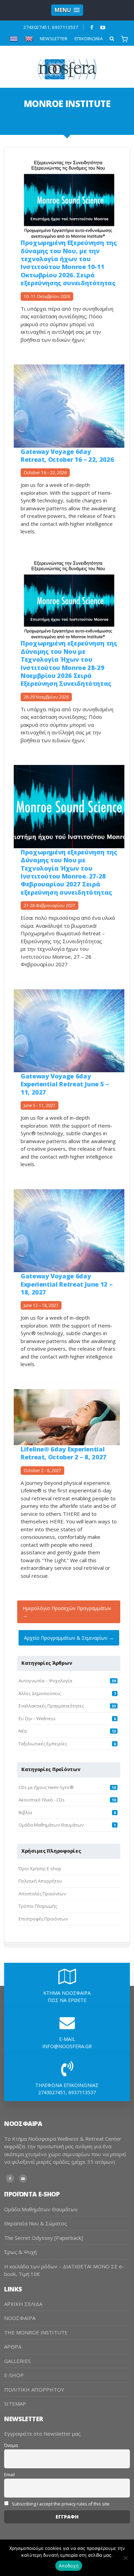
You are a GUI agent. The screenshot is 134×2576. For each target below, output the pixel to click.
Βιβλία (25, 1812)
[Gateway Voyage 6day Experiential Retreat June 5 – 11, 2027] (69, 1030)
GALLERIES (17, 2361)
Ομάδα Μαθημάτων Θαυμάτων (51, 1825)
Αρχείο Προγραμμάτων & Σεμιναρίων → (69, 1638)
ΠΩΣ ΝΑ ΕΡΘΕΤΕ (67, 2000)
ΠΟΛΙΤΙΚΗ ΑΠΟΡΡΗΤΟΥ (34, 2389)
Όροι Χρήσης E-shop (40, 1869)
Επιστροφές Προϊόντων (43, 1919)
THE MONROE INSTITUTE (36, 2332)
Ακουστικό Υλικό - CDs (42, 1800)
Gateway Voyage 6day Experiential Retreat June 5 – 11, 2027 (65, 1084)
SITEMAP (15, 2404)
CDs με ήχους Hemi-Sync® (46, 1787)
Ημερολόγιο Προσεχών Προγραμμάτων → (67, 1612)
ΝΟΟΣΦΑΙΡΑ (20, 2318)
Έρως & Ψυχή (20, 2252)
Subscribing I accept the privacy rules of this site (60, 2504)
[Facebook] (92, 28)
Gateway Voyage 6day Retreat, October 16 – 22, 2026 (67, 455)
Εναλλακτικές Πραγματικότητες (51, 1706)
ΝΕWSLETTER (54, 39)
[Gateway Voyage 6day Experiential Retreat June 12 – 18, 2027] (69, 1230)
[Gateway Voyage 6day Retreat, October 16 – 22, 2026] (69, 406)
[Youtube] (103, 28)
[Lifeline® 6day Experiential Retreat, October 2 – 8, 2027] (67, 1417)
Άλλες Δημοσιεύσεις (40, 1693)
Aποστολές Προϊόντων (42, 1894)
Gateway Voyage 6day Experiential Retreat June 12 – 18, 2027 (66, 1284)
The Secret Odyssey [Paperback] (43, 2238)
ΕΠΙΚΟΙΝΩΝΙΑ (89, 39)
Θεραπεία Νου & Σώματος (36, 2223)
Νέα (23, 1731)
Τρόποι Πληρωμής (38, 1906)
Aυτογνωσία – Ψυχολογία (45, 1681)
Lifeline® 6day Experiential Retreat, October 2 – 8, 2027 (64, 1453)
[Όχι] (125, 2558)
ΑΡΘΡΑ (13, 2346)
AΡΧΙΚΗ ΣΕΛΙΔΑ (23, 2304)
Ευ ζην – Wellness (37, 1718)
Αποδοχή (69, 2566)
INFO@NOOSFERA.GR (67, 2046)
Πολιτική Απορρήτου (40, 1881)
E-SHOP (14, 2375)
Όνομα (11, 2445)
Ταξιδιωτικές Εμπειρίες (43, 1744)
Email (9, 2475)
